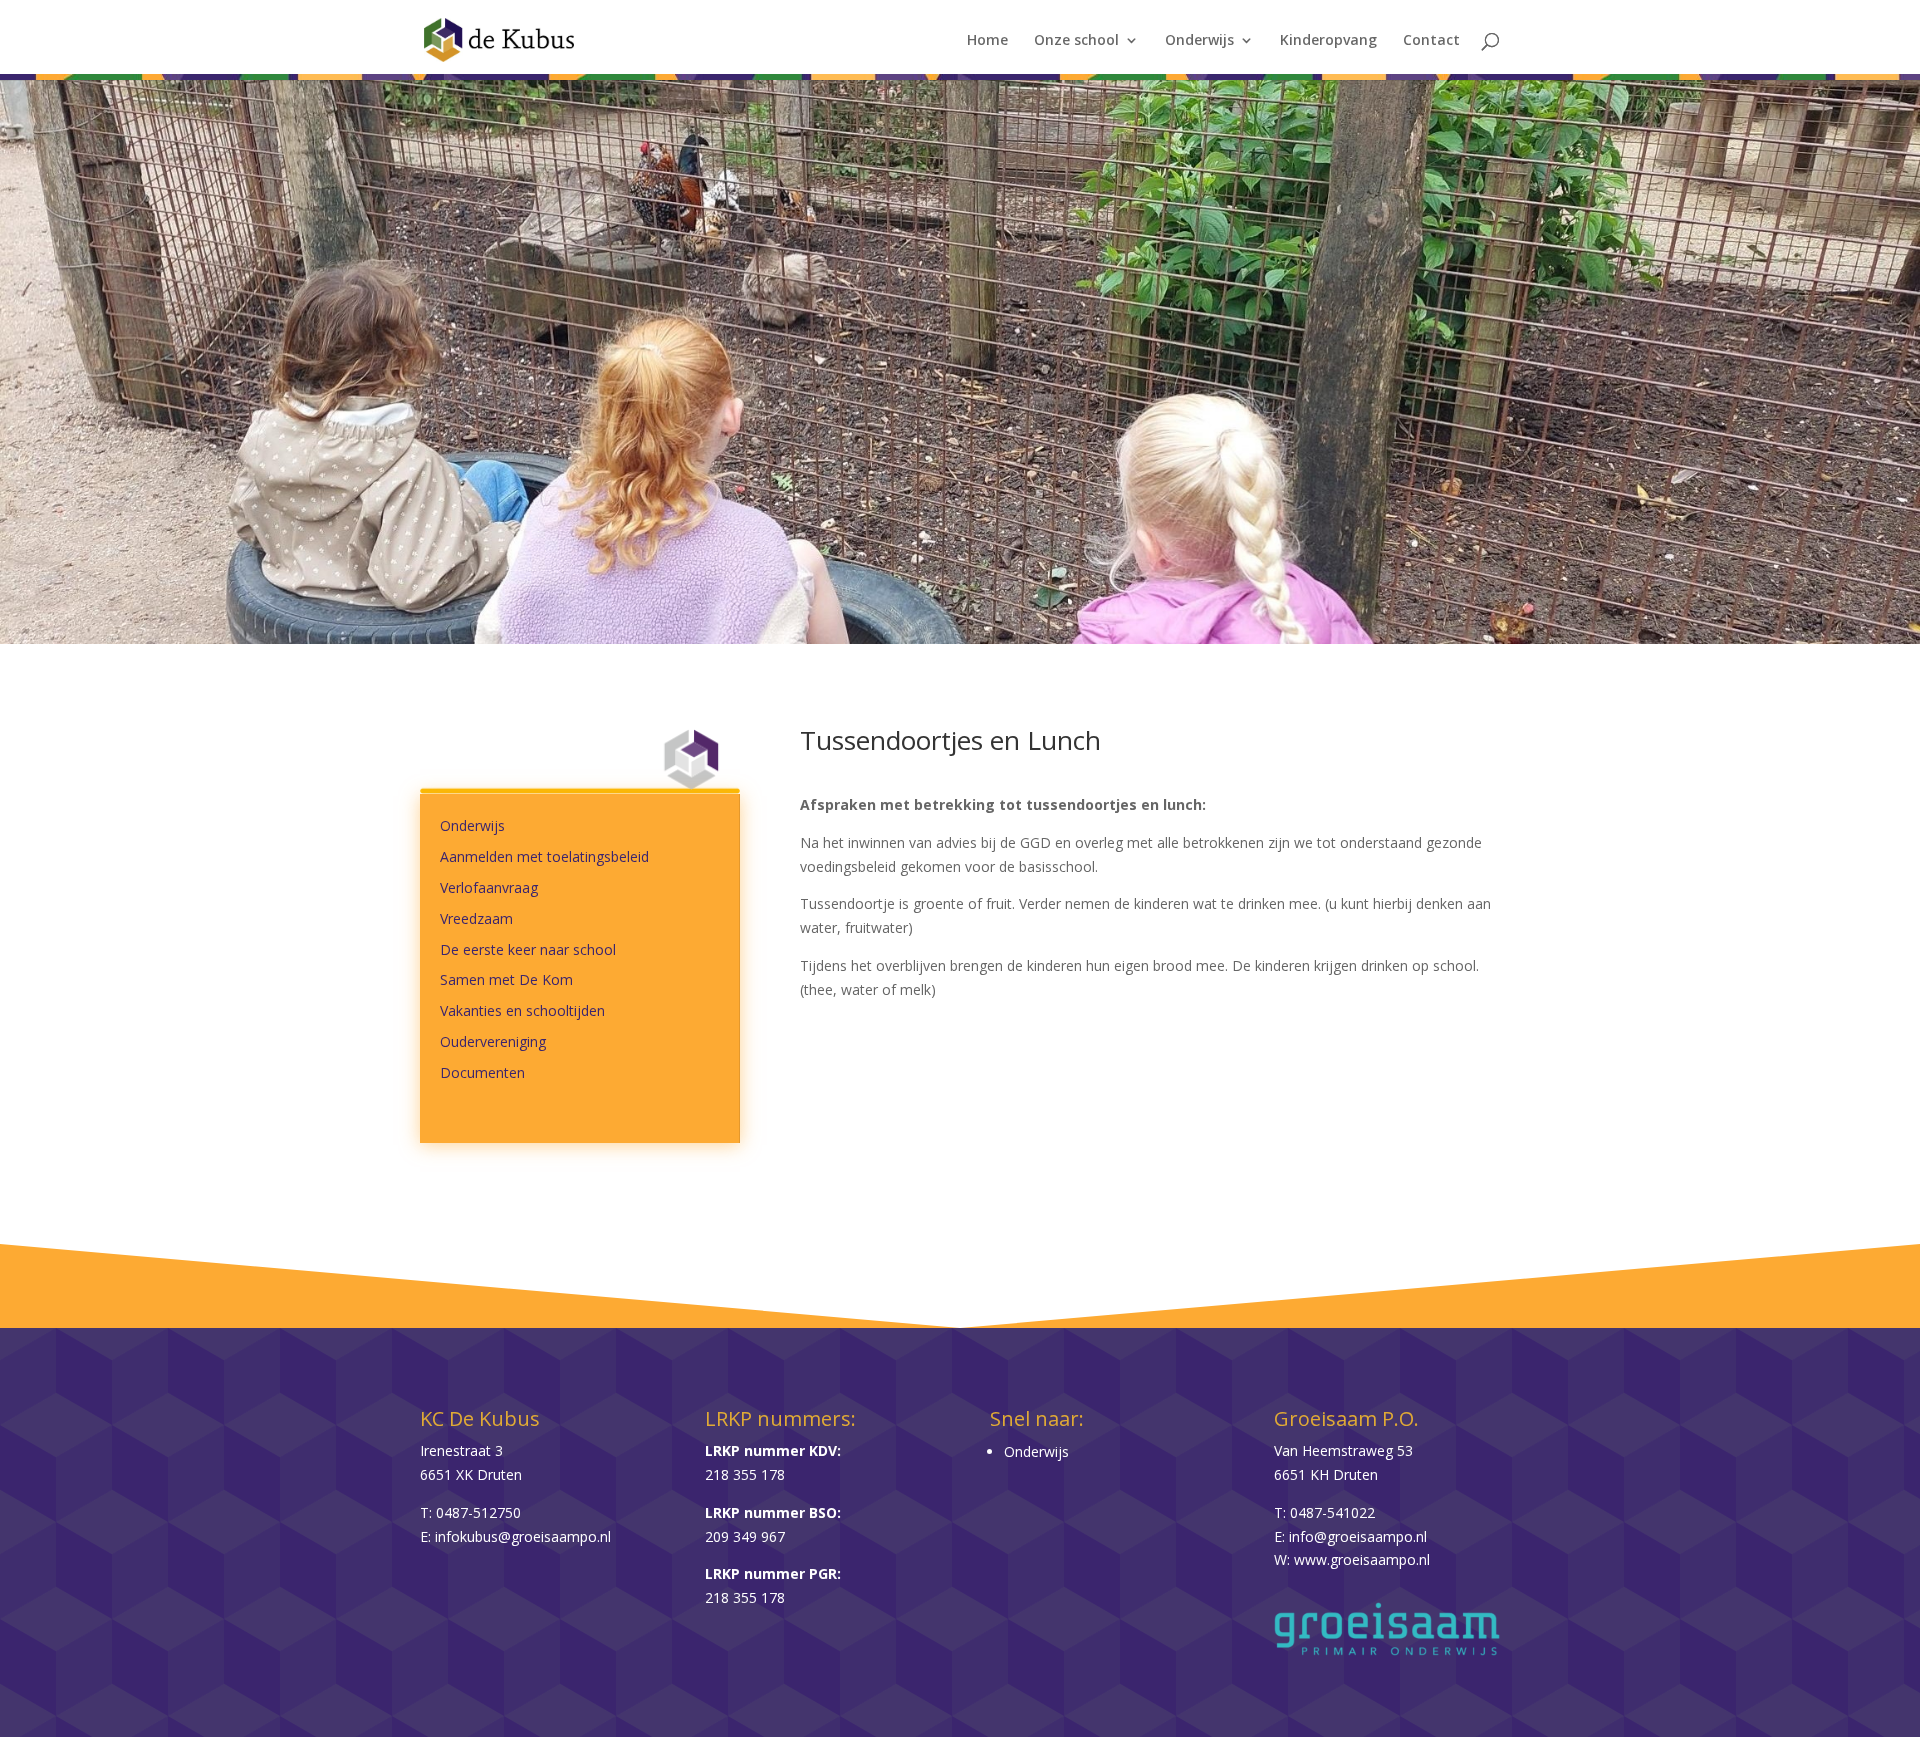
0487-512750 (478, 1512)
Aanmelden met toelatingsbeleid (544, 856)
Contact (1431, 41)
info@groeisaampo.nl (1358, 1536)
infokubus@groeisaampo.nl (523, 1536)
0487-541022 (1332, 1512)
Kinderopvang (1328, 41)
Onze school (1076, 41)
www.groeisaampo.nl (1362, 1559)
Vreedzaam (476, 918)
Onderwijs (1199, 41)
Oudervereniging (493, 1041)
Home (987, 41)
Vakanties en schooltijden (522, 1010)
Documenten (482, 1072)
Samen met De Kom (506, 979)
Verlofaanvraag (489, 887)
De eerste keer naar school (528, 949)
